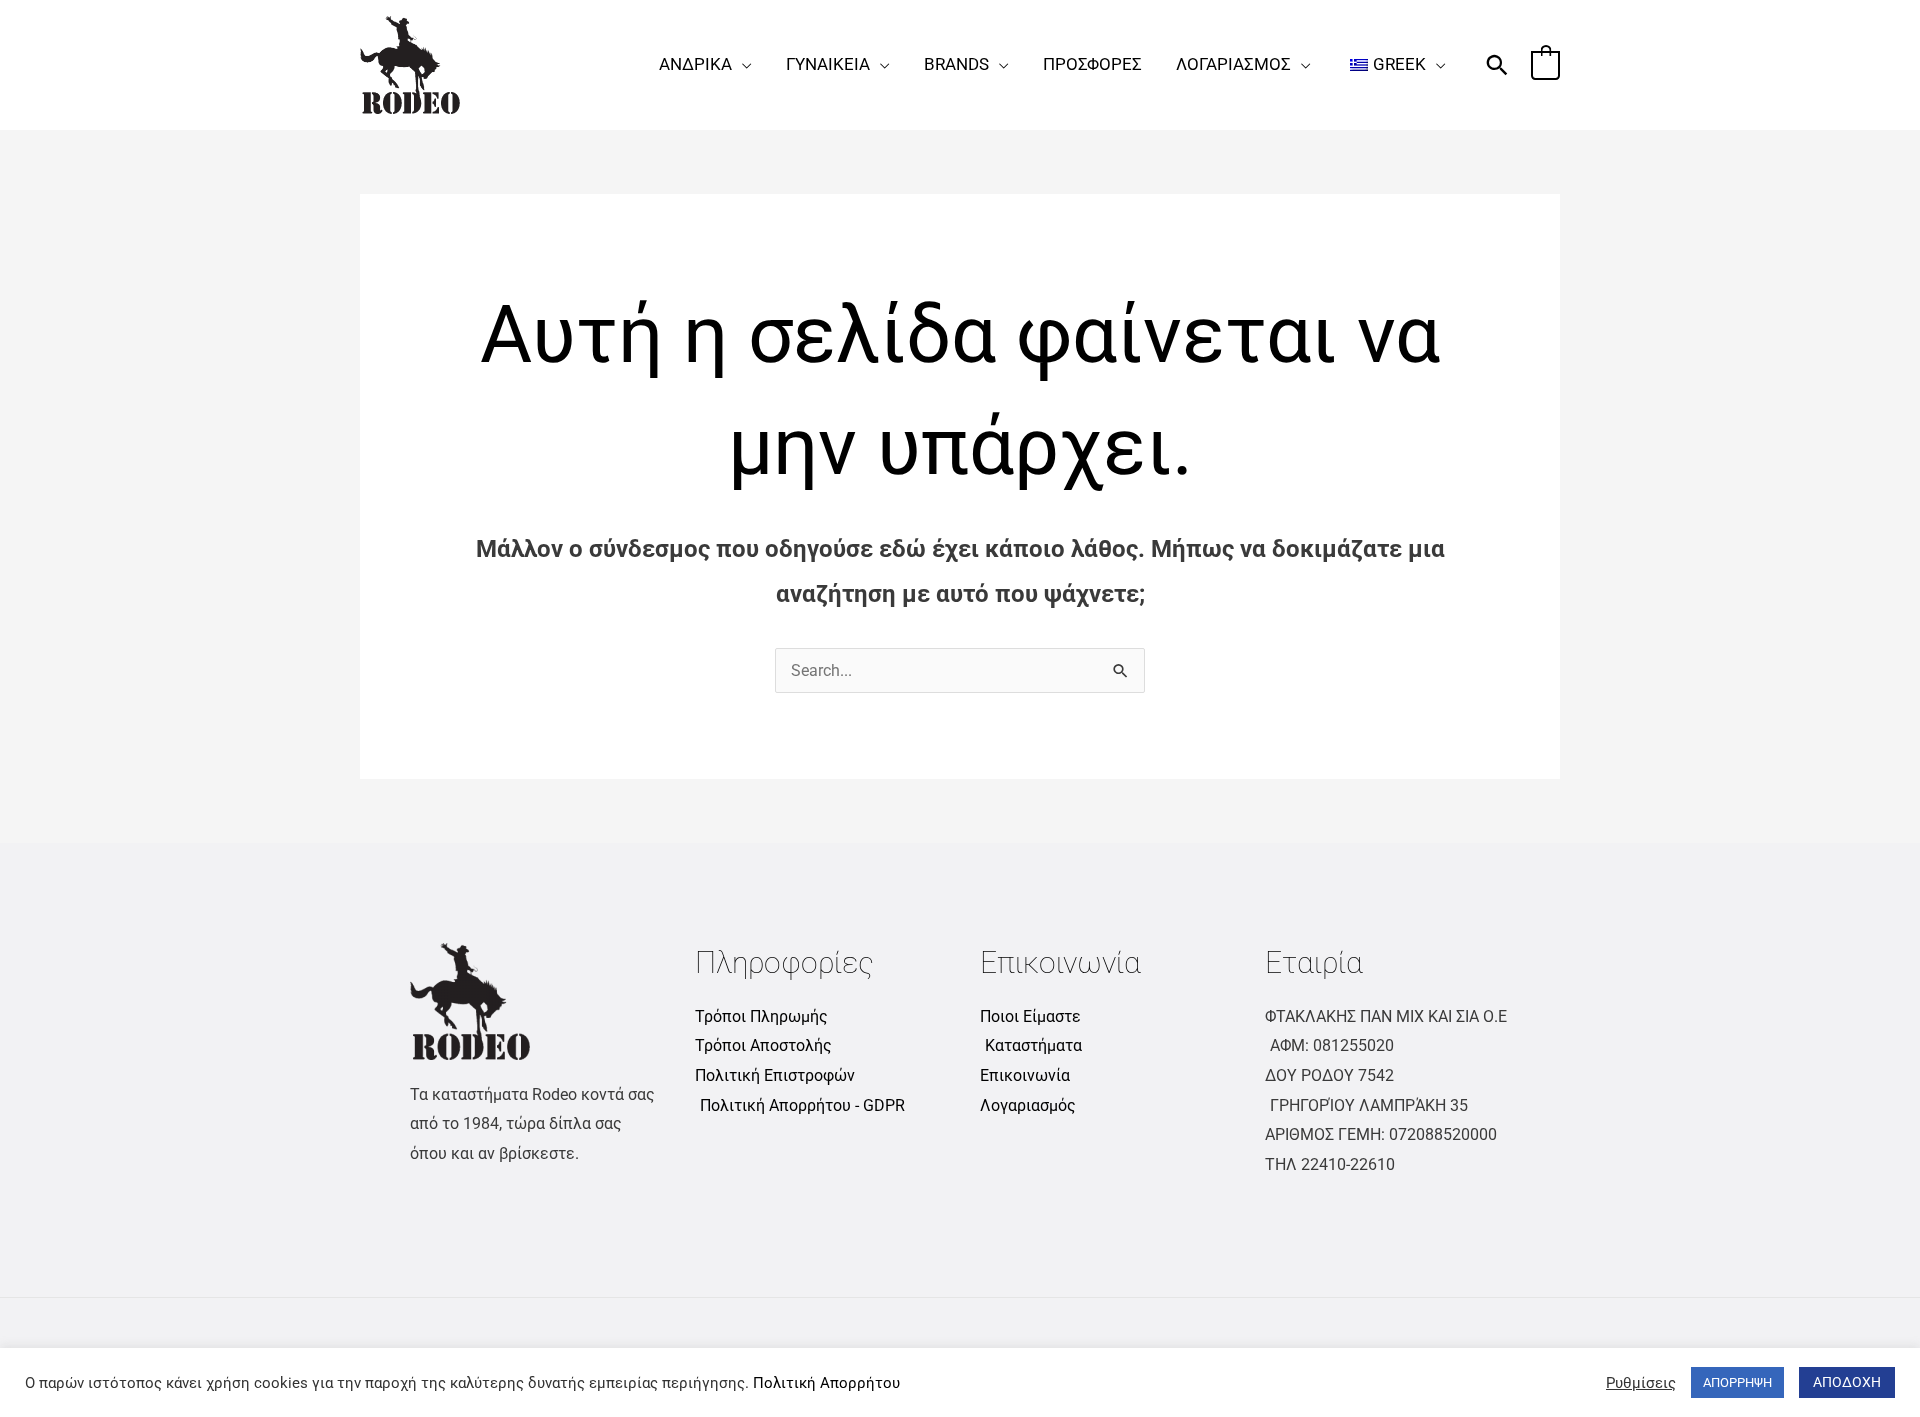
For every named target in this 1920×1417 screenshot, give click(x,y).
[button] (742, 64)
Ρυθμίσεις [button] (1641, 1383)
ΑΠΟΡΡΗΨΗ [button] (1737, 1382)
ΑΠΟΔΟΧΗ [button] (1847, 1382)
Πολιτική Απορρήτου (826, 1383)
